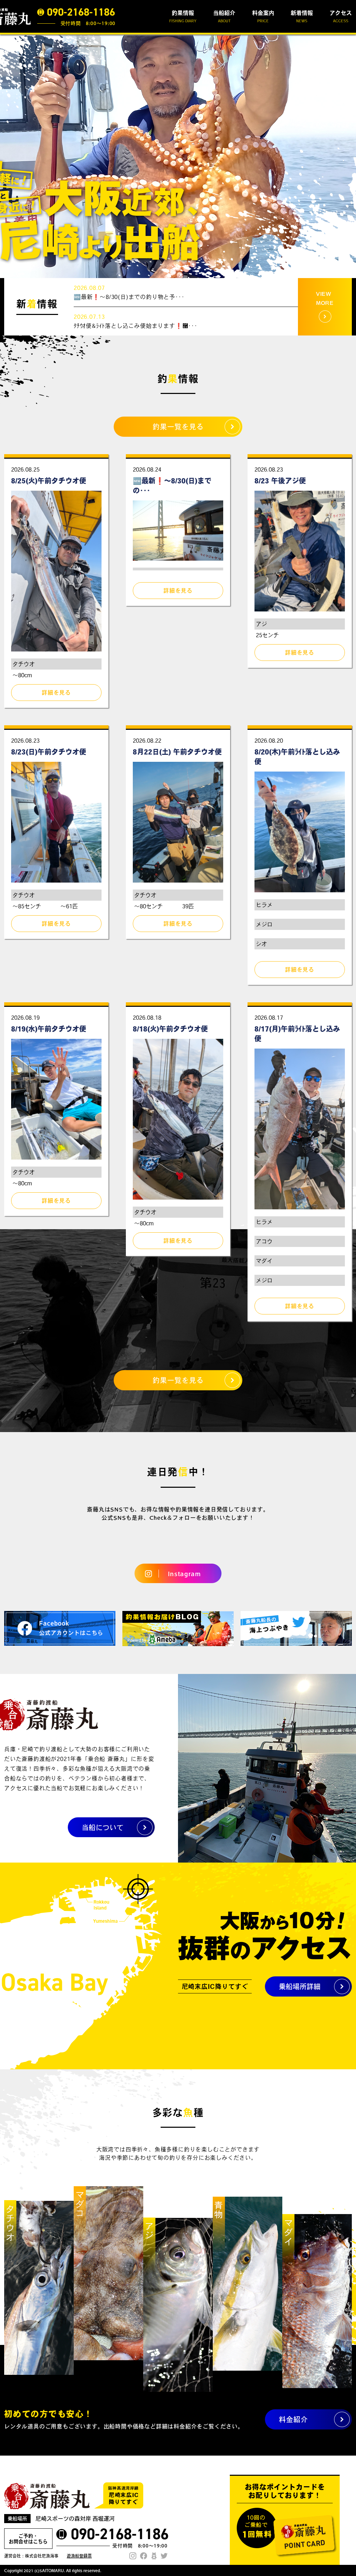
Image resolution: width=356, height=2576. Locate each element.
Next (347, 156)
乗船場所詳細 (300, 1986)
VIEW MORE (325, 298)
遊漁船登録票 (79, 2556)
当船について (103, 1827)
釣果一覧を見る (178, 427)
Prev (9, 156)
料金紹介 (293, 2419)
